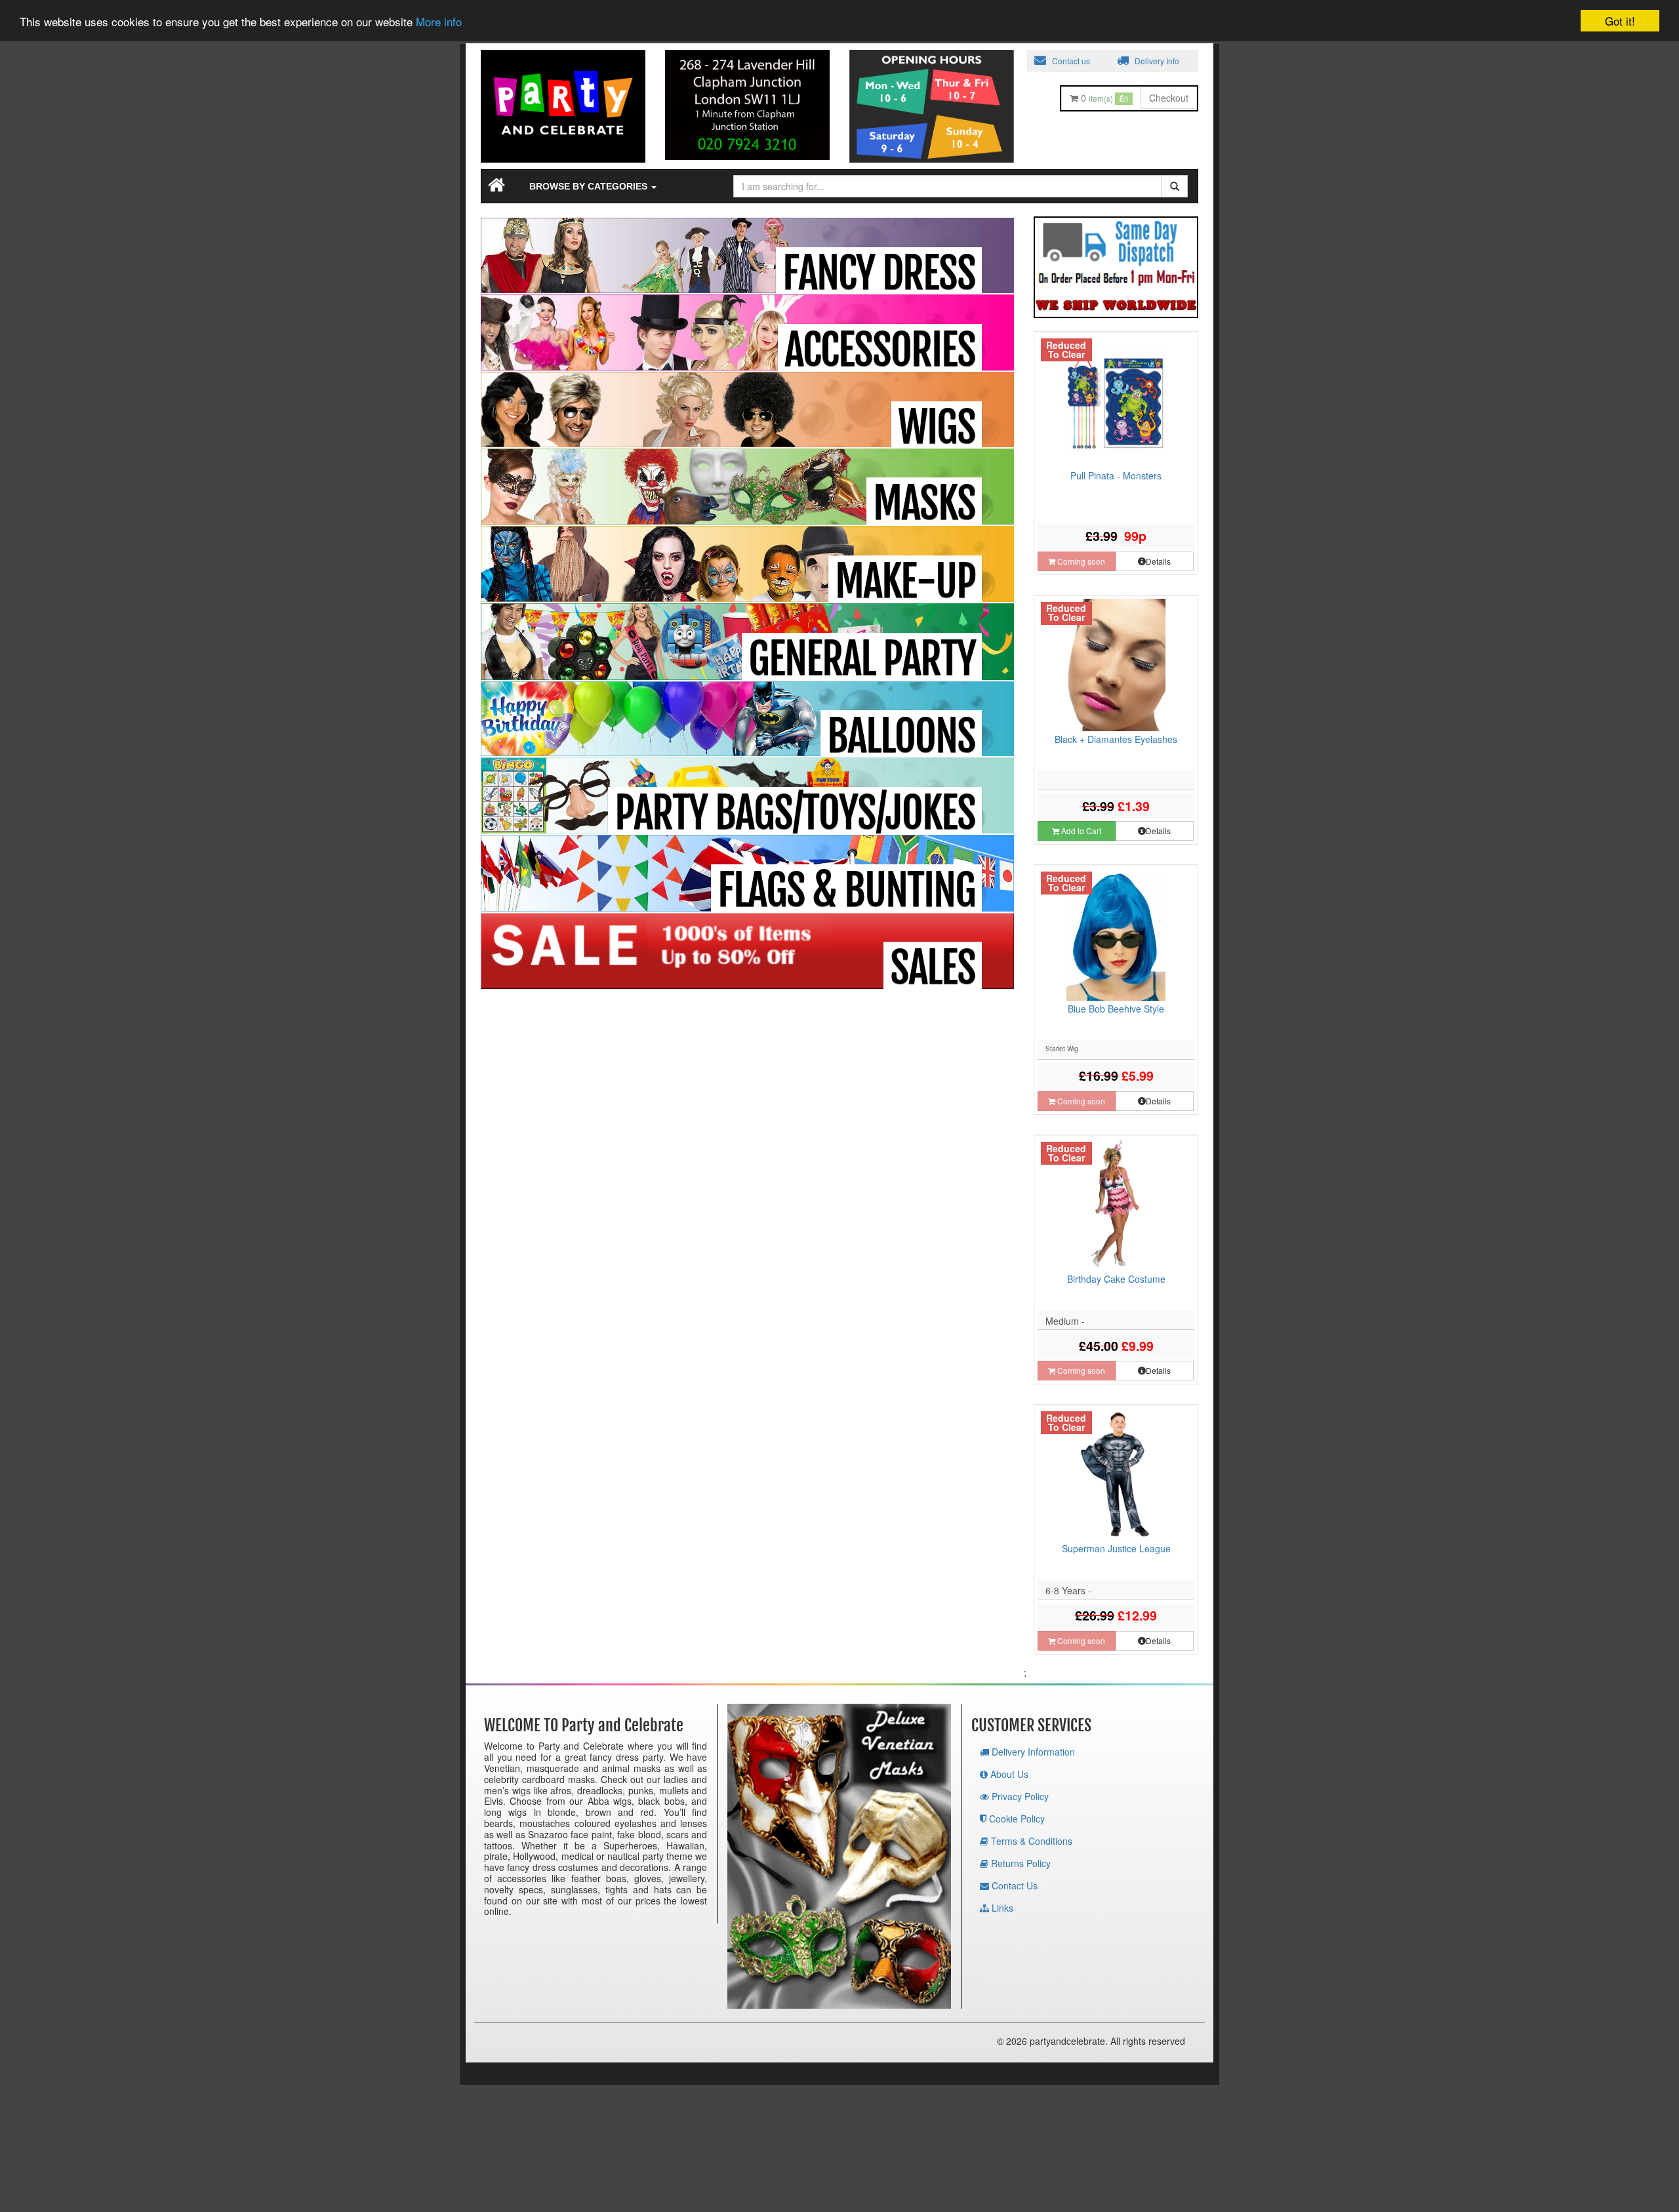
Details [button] (1158, 561)
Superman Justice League (1116, 1548)
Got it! (1620, 21)
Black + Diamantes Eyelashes (1116, 739)
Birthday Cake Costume (1116, 1279)
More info (439, 22)
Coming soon (1080, 561)
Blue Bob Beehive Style (1116, 1009)
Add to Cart (1080, 831)
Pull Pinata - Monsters (1116, 475)
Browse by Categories (590, 186)
